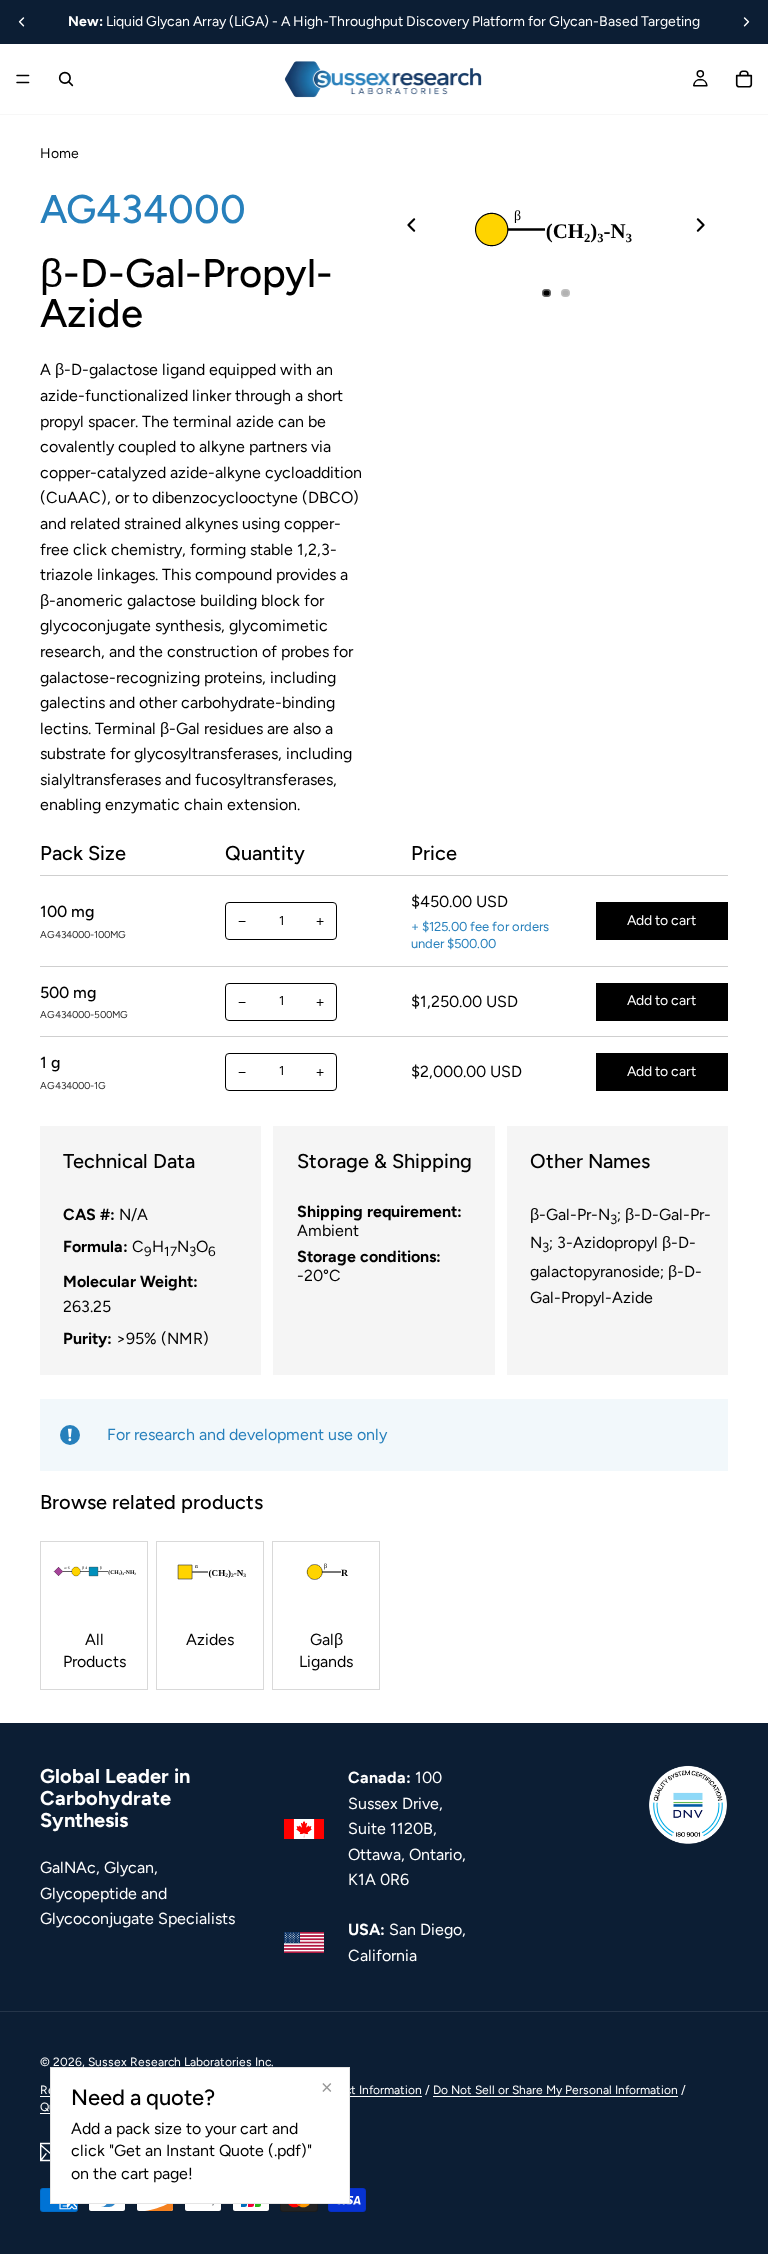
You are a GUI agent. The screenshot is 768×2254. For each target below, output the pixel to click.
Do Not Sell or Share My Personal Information (555, 2090)
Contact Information (366, 2090)
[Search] (66, 79)
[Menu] (23, 79)
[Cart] (744, 79)
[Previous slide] (22, 22)
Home (59, 153)
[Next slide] (746, 22)
